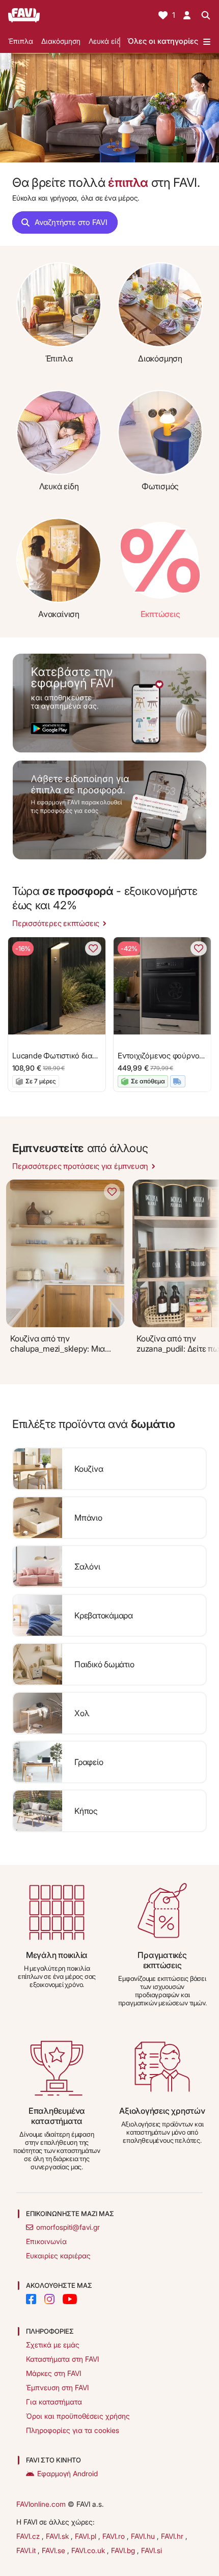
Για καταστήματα (54, 2402)
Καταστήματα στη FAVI (62, 2359)
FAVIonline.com (41, 2504)
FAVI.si (152, 2550)
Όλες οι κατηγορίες (163, 41)
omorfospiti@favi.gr (68, 2227)
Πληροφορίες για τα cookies (73, 2430)
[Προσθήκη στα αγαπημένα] (93, 948)
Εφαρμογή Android (67, 2473)
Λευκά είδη (107, 41)
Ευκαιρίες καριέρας (58, 2256)
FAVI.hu (144, 2536)
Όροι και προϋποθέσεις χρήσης (78, 2416)
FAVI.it (27, 2550)
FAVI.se (54, 2550)
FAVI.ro (115, 2536)
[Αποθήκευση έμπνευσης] (112, 1192)
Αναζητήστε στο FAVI (71, 222)
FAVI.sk (58, 2536)
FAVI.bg (124, 2550)
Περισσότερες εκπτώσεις (56, 923)
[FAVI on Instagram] (49, 2299)
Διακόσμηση (61, 41)
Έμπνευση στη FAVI (57, 2387)
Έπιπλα (21, 41)
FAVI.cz (29, 2536)
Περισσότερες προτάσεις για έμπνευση (80, 1166)
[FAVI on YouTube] (70, 2299)
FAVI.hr (173, 2536)
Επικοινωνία (46, 2241)
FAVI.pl (87, 2536)
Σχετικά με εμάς (53, 2345)
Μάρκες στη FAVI (53, 2373)
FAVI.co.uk (89, 2550)
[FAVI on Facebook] (31, 2299)
